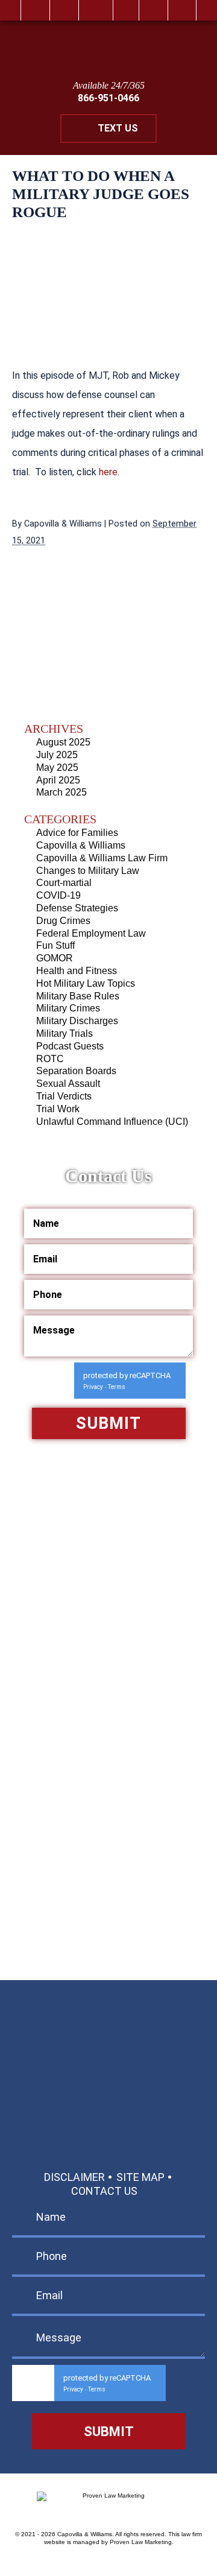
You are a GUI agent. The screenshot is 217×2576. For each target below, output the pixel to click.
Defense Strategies (77, 908)
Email (96, 10)
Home (35, 10)
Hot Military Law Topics (86, 983)
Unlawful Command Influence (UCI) (112, 1122)
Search (153, 10)
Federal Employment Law (91, 933)
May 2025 (57, 767)
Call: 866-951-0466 (109, 2041)
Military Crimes (68, 1008)
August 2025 (63, 742)
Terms (117, 1387)
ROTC (50, 1059)
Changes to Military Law (88, 871)
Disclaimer (74, 2177)
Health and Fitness (77, 971)
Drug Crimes (63, 921)
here (108, 472)
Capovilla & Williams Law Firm (102, 858)
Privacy (93, 1387)
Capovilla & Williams (81, 845)
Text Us (118, 128)
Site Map (140, 2177)
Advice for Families (77, 833)
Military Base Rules (78, 996)
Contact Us (104, 2191)
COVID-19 (58, 895)
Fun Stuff (55, 945)
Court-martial (64, 883)
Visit (126, 10)
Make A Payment (98, 2101)
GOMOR (55, 958)
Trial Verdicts (64, 1096)
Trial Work (58, 1109)
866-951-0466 (108, 98)
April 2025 (58, 780)
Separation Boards (76, 1071)
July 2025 (57, 755)
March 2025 (61, 792)
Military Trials (64, 1033)
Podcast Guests (70, 1046)
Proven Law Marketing (141, 2542)
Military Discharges (77, 1021)
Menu (182, 10)
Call (64, 10)
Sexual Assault (68, 1084)
